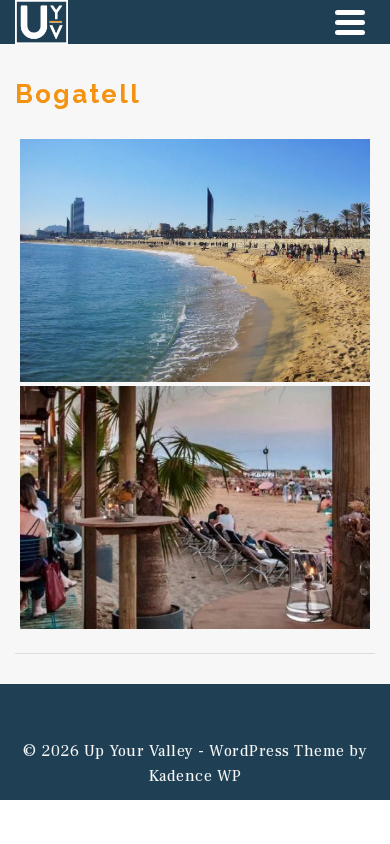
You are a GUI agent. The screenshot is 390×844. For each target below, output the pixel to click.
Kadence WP (195, 776)
